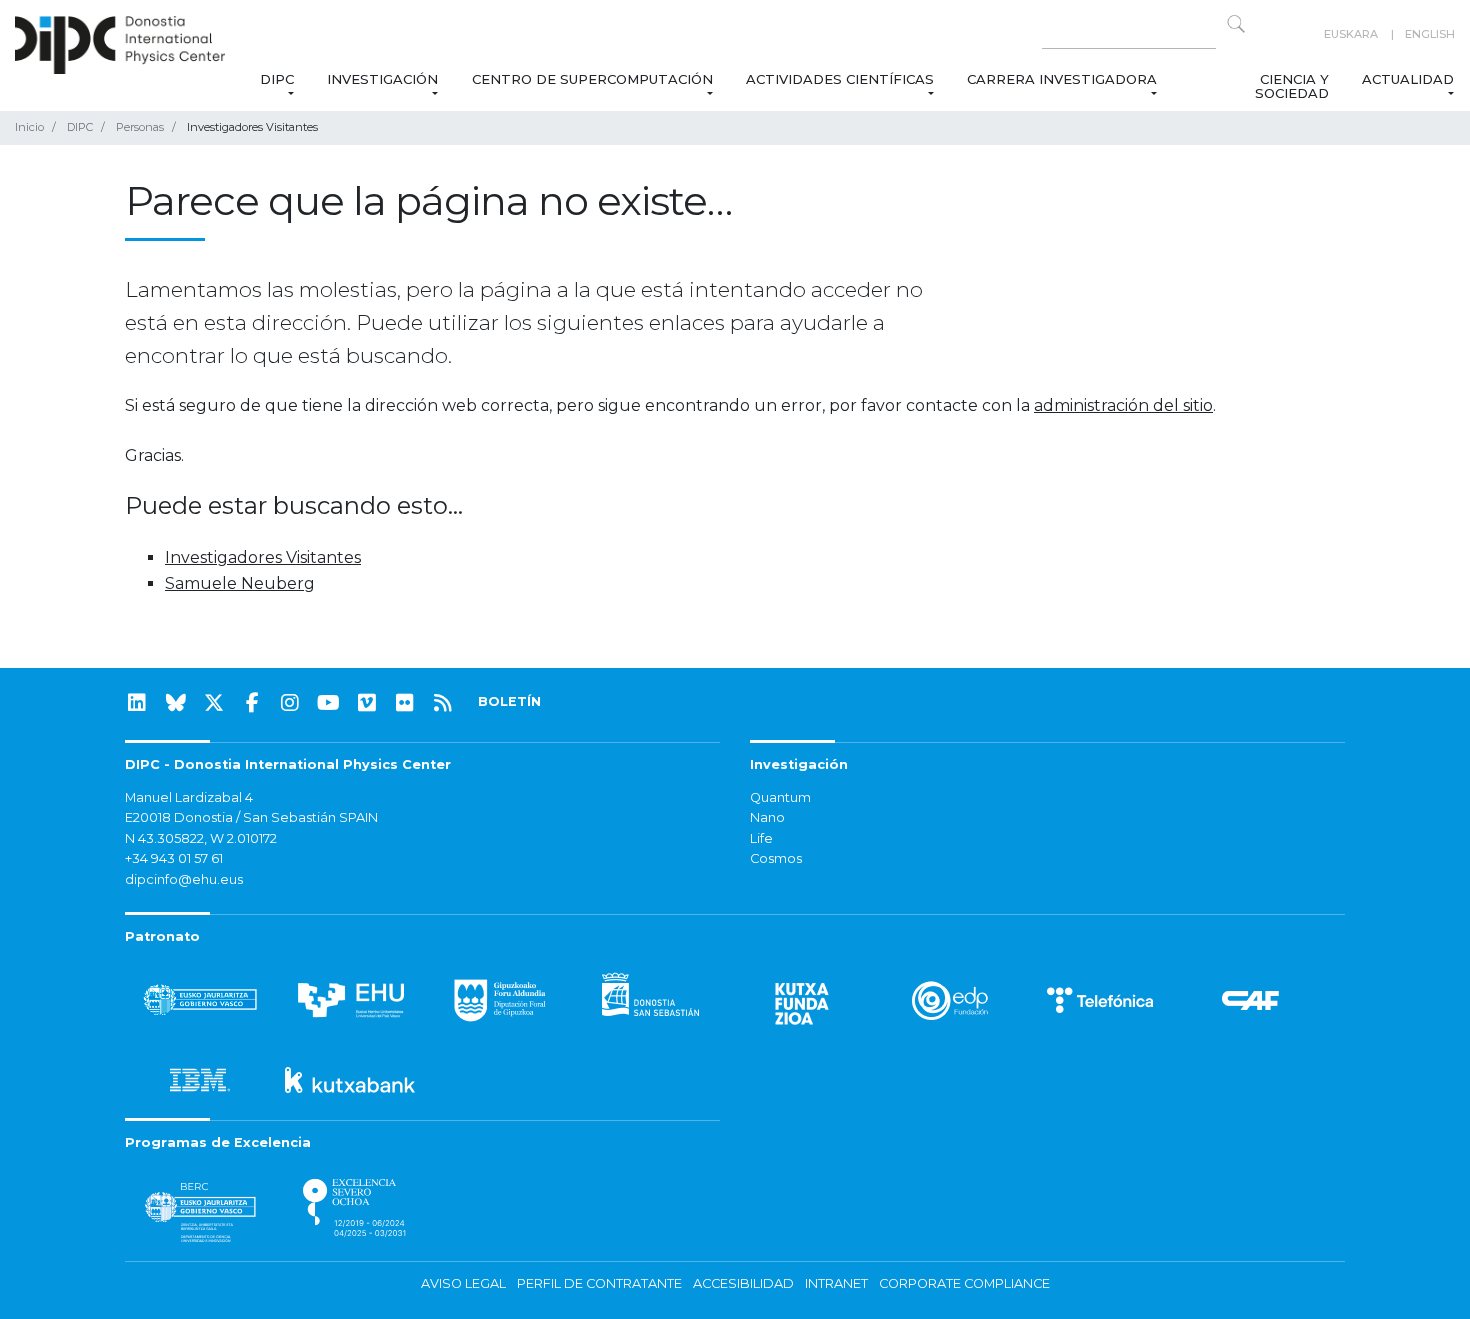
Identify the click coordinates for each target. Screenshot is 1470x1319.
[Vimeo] (367, 703)
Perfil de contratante (599, 1283)
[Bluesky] (176, 703)
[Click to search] (1236, 24)
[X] (214, 703)
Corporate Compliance (964, 1283)
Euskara (1351, 34)
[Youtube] (329, 703)
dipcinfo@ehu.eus (184, 879)
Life (761, 838)
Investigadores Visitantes (263, 557)
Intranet (836, 1283)
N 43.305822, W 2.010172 (201, 838)
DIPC (277, 79)
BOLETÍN (509, 701)
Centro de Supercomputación (592, 79)
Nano (767, 817)
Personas (140, 127)
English (1430, 34)
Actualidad (1408, 79)
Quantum (780, 797)
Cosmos (776, 858)
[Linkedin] (137, 703)
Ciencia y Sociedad (1291, 86)
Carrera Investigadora (1062, 79)
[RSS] (443, 703)
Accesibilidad (743, 1283)
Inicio (29, 127)
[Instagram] (290, 703)
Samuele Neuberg (240, 583)
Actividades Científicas (840, 79)
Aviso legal (463, 1283)
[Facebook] (252, 703)
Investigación (382, 79)
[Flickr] (405, 703)
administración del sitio (1123, 405)
